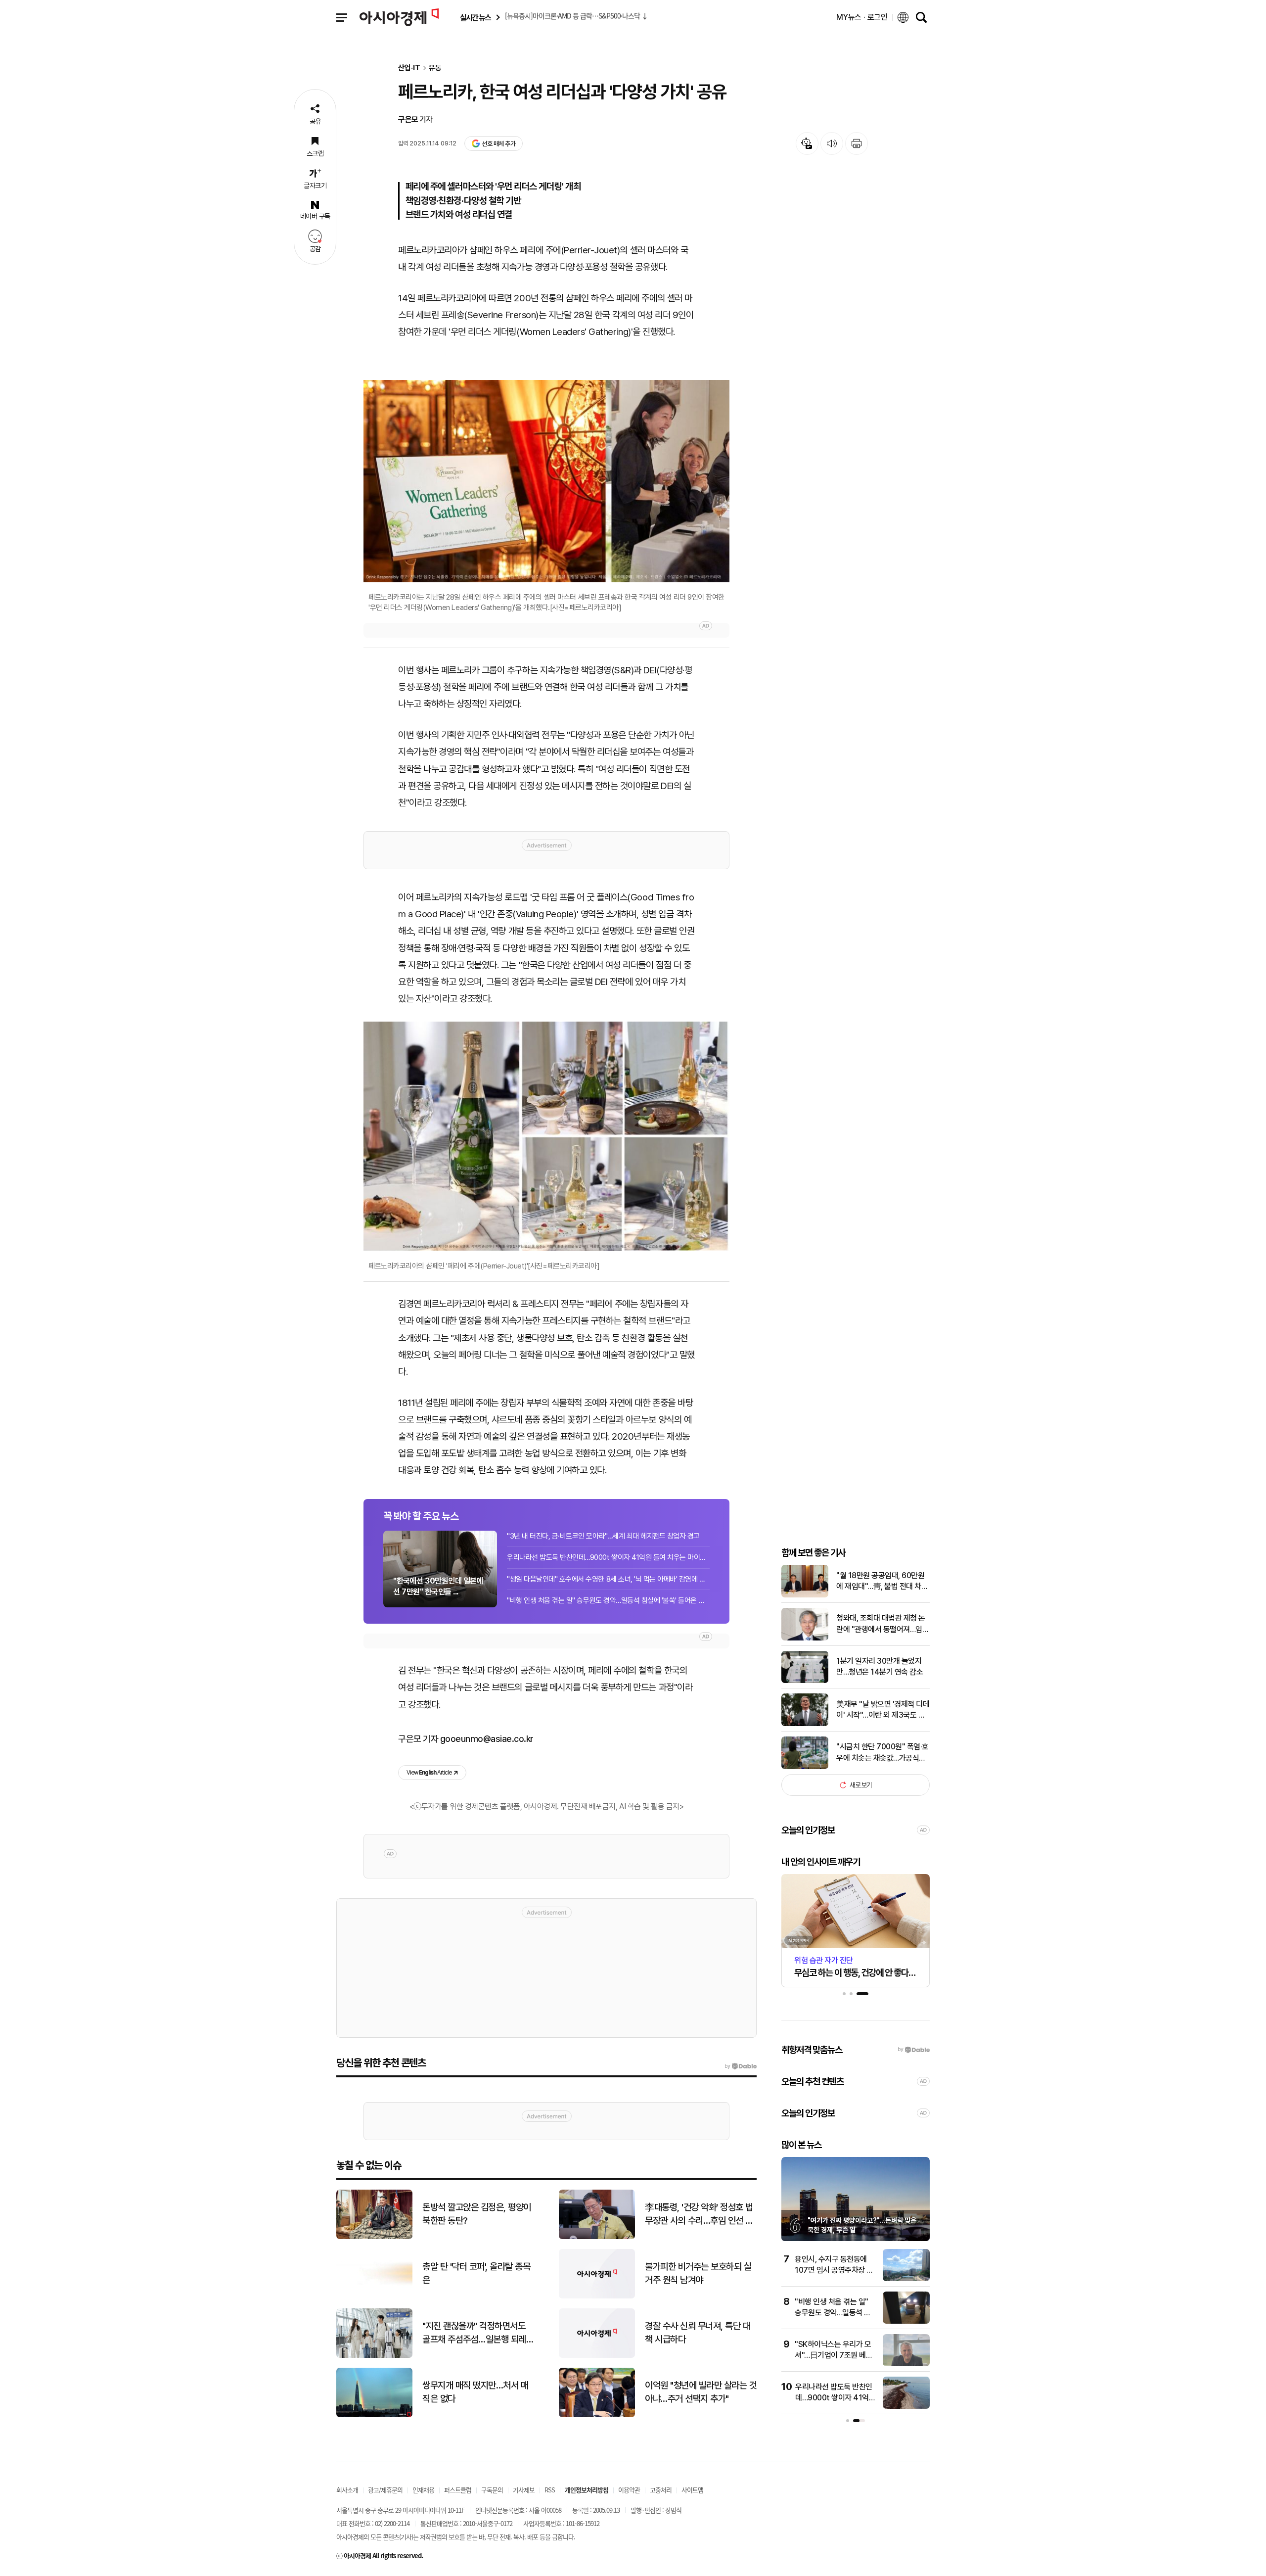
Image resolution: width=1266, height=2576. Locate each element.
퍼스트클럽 (458, 2490)
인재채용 (423, 2490)
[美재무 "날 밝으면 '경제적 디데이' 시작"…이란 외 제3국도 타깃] (805, 1724)
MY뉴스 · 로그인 (862, 17)
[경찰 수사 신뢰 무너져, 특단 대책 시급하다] (597, 2356)
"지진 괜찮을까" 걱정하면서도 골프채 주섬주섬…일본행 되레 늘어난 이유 (474, 2333)
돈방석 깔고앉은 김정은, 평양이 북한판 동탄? (477, 2214)
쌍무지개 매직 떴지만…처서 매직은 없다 (475, 2392)
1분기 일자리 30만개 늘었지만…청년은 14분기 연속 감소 (880, 1666)
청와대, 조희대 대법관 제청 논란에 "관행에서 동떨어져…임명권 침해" (882, 1624)
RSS (550, 2490)
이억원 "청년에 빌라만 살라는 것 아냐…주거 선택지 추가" (701, 2392)
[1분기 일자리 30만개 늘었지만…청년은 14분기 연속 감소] (805, 1681)
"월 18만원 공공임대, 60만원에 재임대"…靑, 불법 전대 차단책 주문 (882, 1582)
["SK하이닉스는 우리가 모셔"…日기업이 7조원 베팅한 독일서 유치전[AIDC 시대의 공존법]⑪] (906, 2364)
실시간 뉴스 (475, 18)
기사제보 (524, 2490)
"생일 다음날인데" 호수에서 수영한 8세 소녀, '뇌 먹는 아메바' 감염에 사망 (608, 1579)
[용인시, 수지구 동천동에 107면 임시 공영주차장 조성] (906, 2279)
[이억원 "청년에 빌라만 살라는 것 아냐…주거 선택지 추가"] (597, 2415)
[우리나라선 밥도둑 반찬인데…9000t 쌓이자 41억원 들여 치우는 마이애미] (906, 2407)
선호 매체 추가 (498, 144)
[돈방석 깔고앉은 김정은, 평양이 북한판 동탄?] (374, 2237)
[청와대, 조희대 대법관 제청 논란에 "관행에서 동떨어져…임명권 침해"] (805, 1638)
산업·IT (409, 68)
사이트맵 (692, 2490)
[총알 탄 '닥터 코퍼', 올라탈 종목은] (374, 2296)
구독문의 (492, 2490)
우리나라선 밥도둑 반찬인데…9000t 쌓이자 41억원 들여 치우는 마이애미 (608, 1557)
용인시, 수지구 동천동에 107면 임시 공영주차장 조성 (834, 2270)
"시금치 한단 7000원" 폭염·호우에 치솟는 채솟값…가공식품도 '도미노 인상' (882, 1753)
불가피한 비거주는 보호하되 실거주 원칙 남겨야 (698, 2273)
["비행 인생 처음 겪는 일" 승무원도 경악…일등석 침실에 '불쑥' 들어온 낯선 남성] (906, 2321)
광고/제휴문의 (385, 2490)
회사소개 (347, 2490)
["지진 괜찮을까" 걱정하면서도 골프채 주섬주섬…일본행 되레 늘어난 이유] (374, 2356)
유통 (435, 68)
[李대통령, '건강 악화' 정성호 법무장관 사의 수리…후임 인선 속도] (597, 2237)
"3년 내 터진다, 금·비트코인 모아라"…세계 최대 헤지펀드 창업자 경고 (603, 1536)
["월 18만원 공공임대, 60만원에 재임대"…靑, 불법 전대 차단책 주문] (805, 1595)
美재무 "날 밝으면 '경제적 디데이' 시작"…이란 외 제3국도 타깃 (883, 1710)
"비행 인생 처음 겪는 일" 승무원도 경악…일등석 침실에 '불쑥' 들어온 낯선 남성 (608, 1600)
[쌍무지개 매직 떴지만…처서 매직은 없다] (374, 2415)
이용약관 (629, 2490)
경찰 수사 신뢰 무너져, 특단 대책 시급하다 (698, 2333)
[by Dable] (741, 2066)
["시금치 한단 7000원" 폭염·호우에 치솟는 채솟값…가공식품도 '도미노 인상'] (805, 1767)
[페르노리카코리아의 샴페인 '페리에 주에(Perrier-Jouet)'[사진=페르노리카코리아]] (546, 1136)
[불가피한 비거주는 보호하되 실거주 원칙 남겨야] (597, 2296)
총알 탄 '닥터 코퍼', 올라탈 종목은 (476, 2273)
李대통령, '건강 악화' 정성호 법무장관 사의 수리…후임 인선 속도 (699, 2214)
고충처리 (661, 2490)
